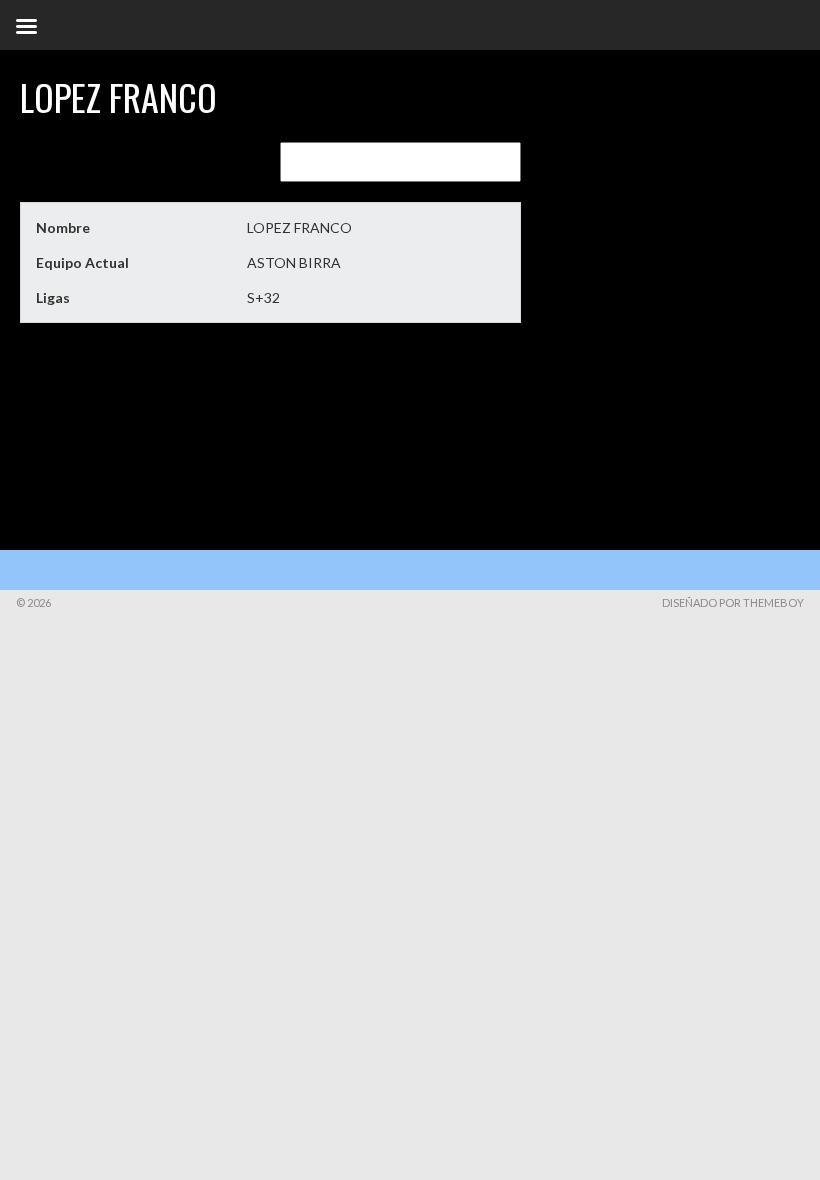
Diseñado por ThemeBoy (733, 602)
